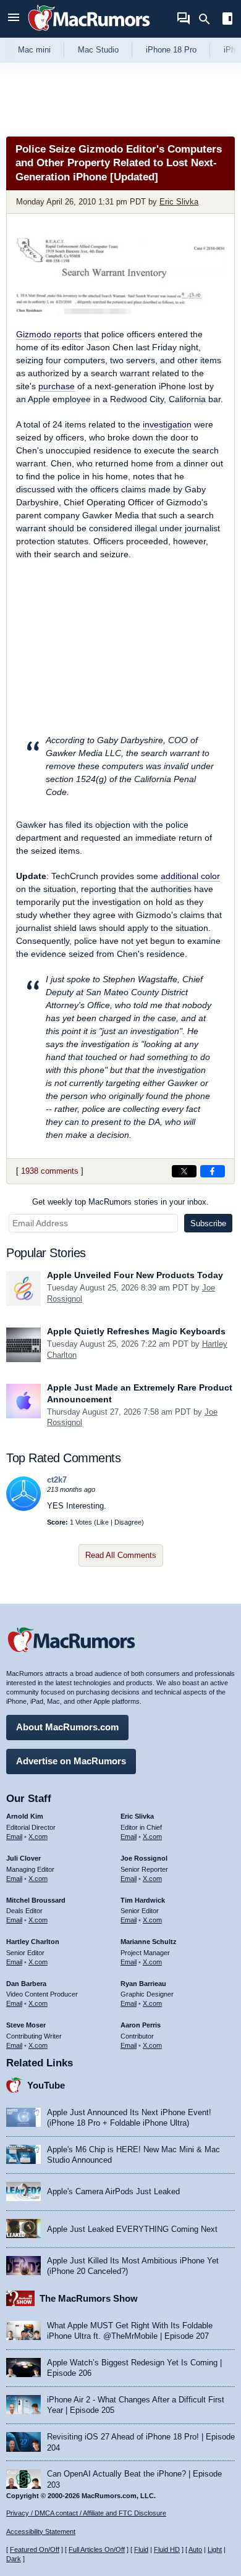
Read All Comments (121, 1555)
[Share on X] (184, 1171)
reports (49, 334)
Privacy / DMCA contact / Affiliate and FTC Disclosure (86, 2513)
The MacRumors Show (89, 2298)
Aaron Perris (141, 2025)
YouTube (46, 2085)
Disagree (128, 1522)
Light (215, 2549)
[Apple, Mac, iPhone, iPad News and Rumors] (89, 32)
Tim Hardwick (143, 1900)
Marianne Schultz (149, 1942)
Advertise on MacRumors (71, 1761)
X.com (38, 1837)
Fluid (141, 2549)
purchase (57, 386)
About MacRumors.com (67, 1727)
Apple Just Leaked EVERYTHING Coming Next (132, 2229)
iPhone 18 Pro (171, 50)
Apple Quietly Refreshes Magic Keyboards (136, 1331)
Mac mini (34, 50)
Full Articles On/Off (97, 2549)
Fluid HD (167, 2549)
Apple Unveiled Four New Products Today (135, 1275)
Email (14, 1837)
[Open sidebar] (227, 20)
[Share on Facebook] (213, 1171)
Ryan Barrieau (143, 1984)
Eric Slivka (179, 202)
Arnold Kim (25, 1816)
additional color (190, 876)
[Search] (209, 19)
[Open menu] (14, 19)
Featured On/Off (35, 2549)
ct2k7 (57, 1480)
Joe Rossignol (144, 1858)
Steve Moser (26, 2025)
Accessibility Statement (41, 2532)
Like (103, 1522)
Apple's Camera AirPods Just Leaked (113, 2191)
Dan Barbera (26, 1984)
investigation (167, 424)
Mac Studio (98, 50)
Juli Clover (23, 1858)
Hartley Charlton (33, 1942)
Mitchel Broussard (36, 1900)
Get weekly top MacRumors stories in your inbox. (120, 1202)
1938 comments (50, 1171)
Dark (14, 2559)
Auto (195, 2549)
